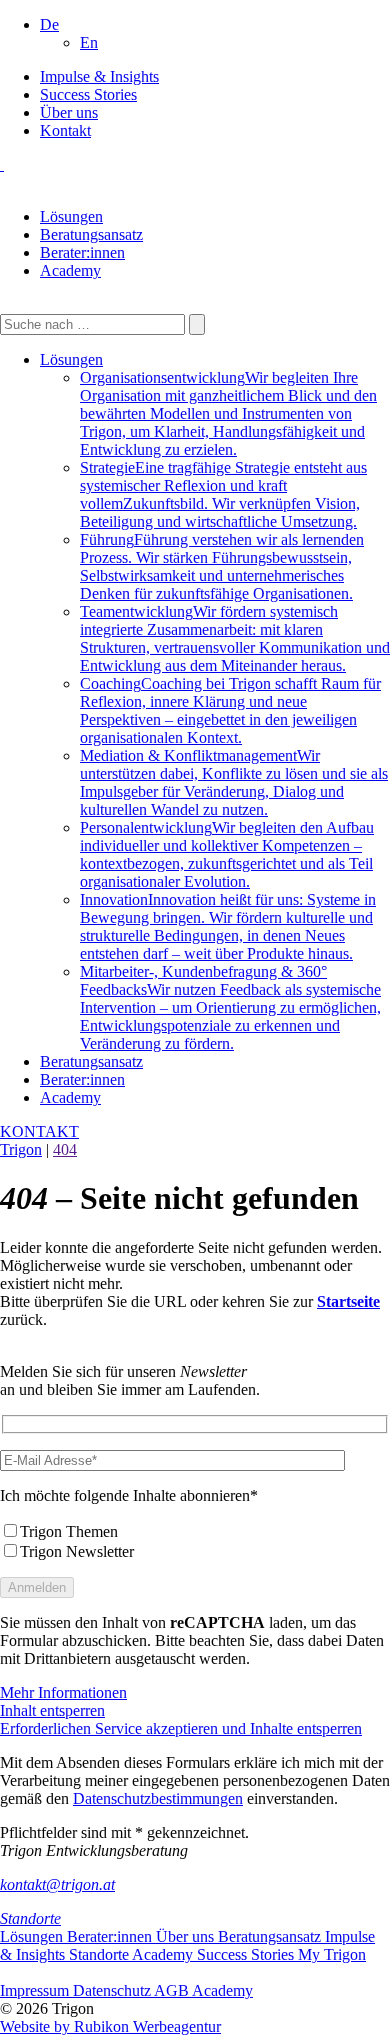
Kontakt (65, 130)
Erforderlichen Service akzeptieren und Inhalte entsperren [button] (181, 1728)
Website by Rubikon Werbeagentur (110, 2026)
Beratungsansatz (91, 234)
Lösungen (71, 216)
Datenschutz (113, 1990)
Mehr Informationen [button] (63, 1692)
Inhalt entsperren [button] (52, 1710)
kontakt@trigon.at (57, 1884)
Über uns (69, 112)
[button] (49, 24)
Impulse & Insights (99, 76)
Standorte (30, 1918)
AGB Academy (203, 1990)
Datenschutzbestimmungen (158, 1798)
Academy (70, 270)
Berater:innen (82, 252)
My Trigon (332, 1954)
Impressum (36, 1990)
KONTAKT (39, 1131)
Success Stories (88, 94)
